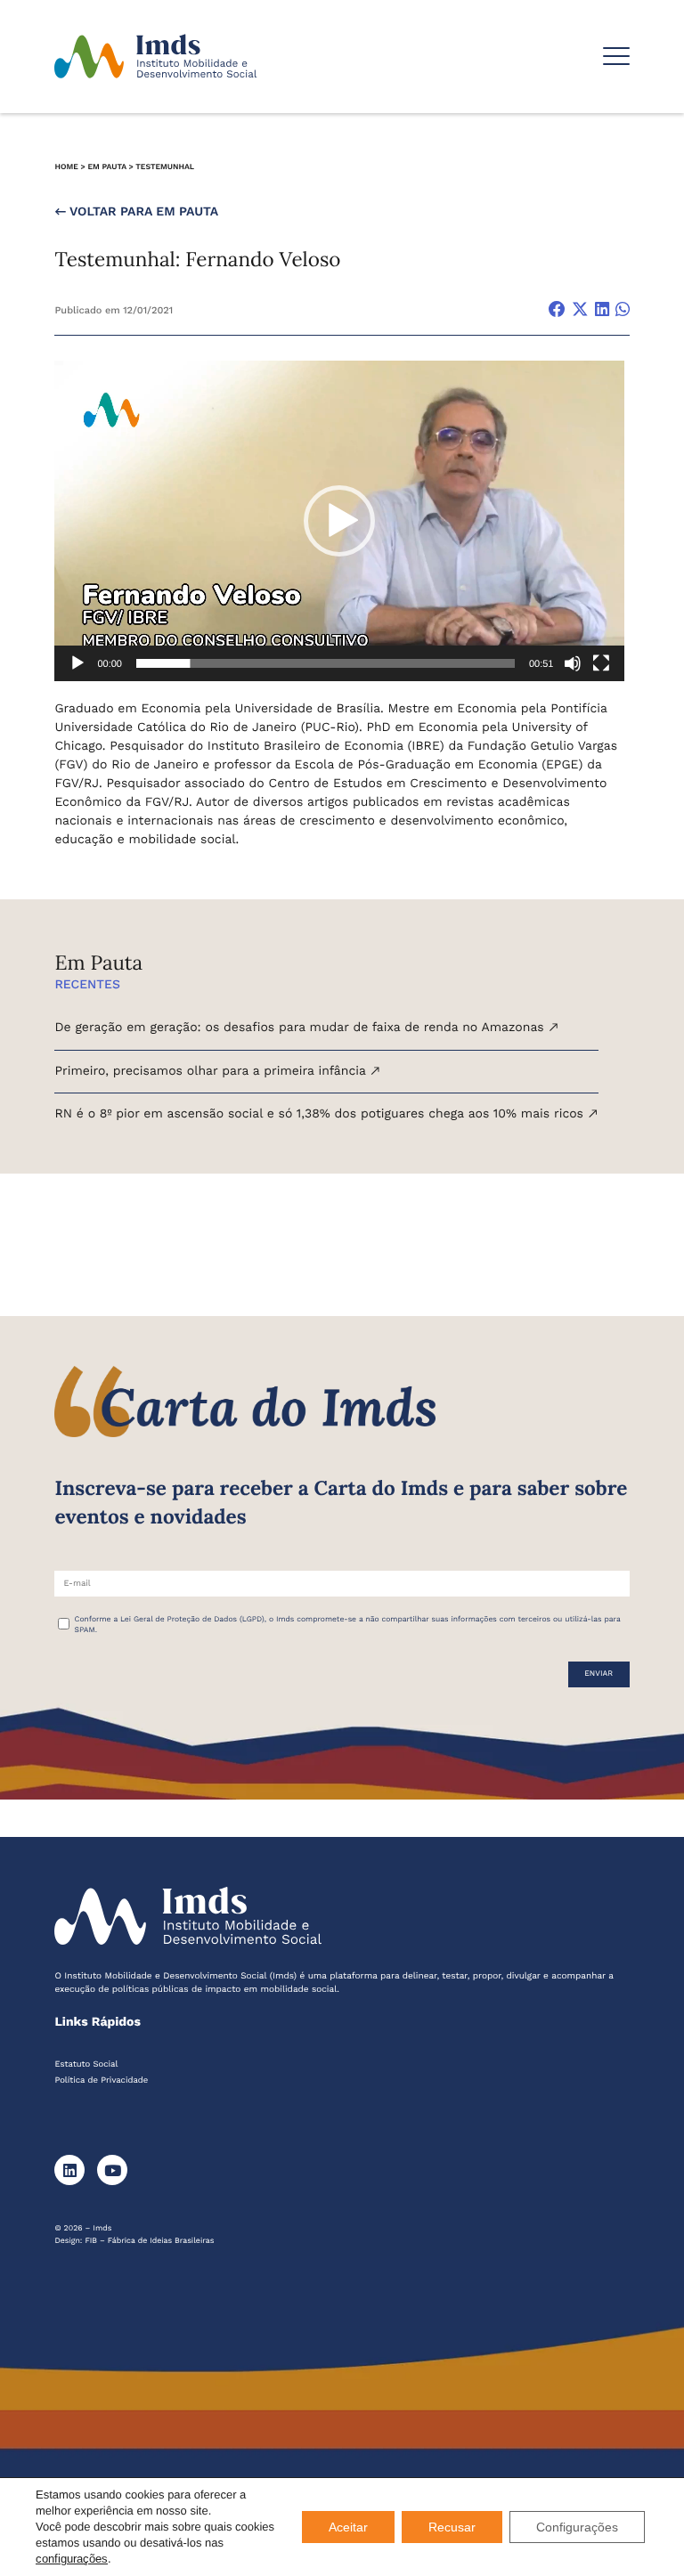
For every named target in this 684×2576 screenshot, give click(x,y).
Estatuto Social (86, 2064)
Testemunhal (165, 167)
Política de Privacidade (101, 2080)
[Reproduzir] (77, 663)
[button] (339, 521)
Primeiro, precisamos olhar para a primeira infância (212, 1071)
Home (66, 167)
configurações (72, 2559)
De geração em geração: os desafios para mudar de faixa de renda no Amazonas (301, 1028)
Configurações (577, 2527)
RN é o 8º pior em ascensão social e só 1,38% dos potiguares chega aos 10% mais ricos (321, 1114)
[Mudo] (573, 663)
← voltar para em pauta (136, 212)
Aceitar (348, 2527)
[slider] (326, 663)
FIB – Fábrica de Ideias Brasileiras (149, 2241)
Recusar (452, 2527)
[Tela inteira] (601, 663)
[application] (339, 521)
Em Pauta (106, 167)
